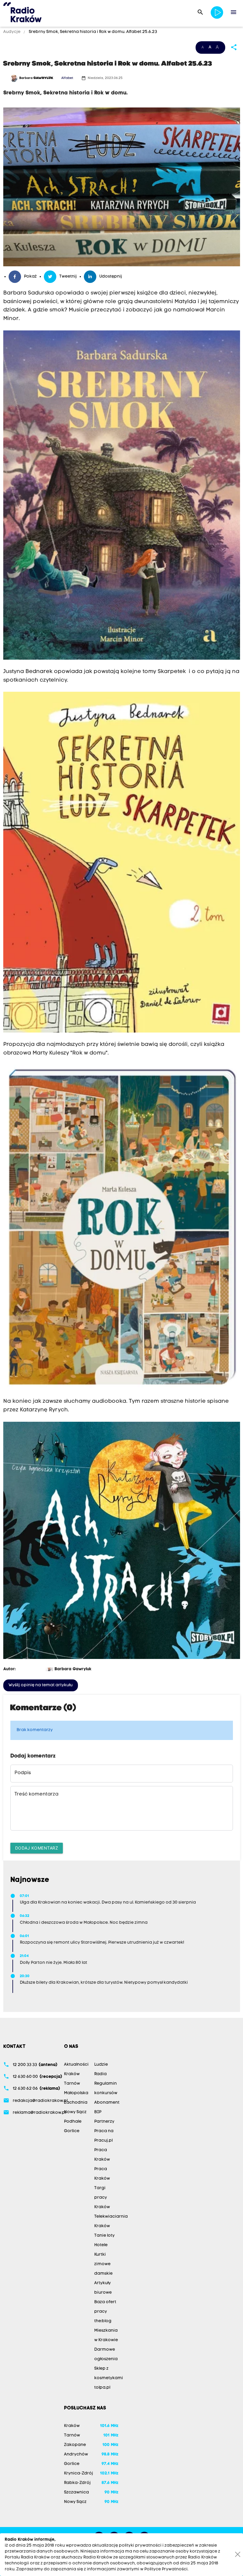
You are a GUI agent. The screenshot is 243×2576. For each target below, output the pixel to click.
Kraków (72, 2074)
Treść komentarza (36, 1794)
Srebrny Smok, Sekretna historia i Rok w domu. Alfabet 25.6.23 (92, 32)
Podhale (73, 2122)
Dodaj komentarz (37, 1848)
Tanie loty (104, 2236)
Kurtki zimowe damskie (103, 2264)
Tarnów (72, 2084)
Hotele (101, 2245)
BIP (98, 2112)
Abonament (107, 2103)
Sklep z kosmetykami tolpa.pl (109, 2378)
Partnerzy (104, 2122)
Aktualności (76, 2065)
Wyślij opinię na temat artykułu (41, 1685)
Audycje (12, 32)
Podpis (23, 1773)
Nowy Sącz (75, 2112)
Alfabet (67, 78)
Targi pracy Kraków (102, 2198)
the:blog (103, 2321)
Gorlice (72, 2131)
